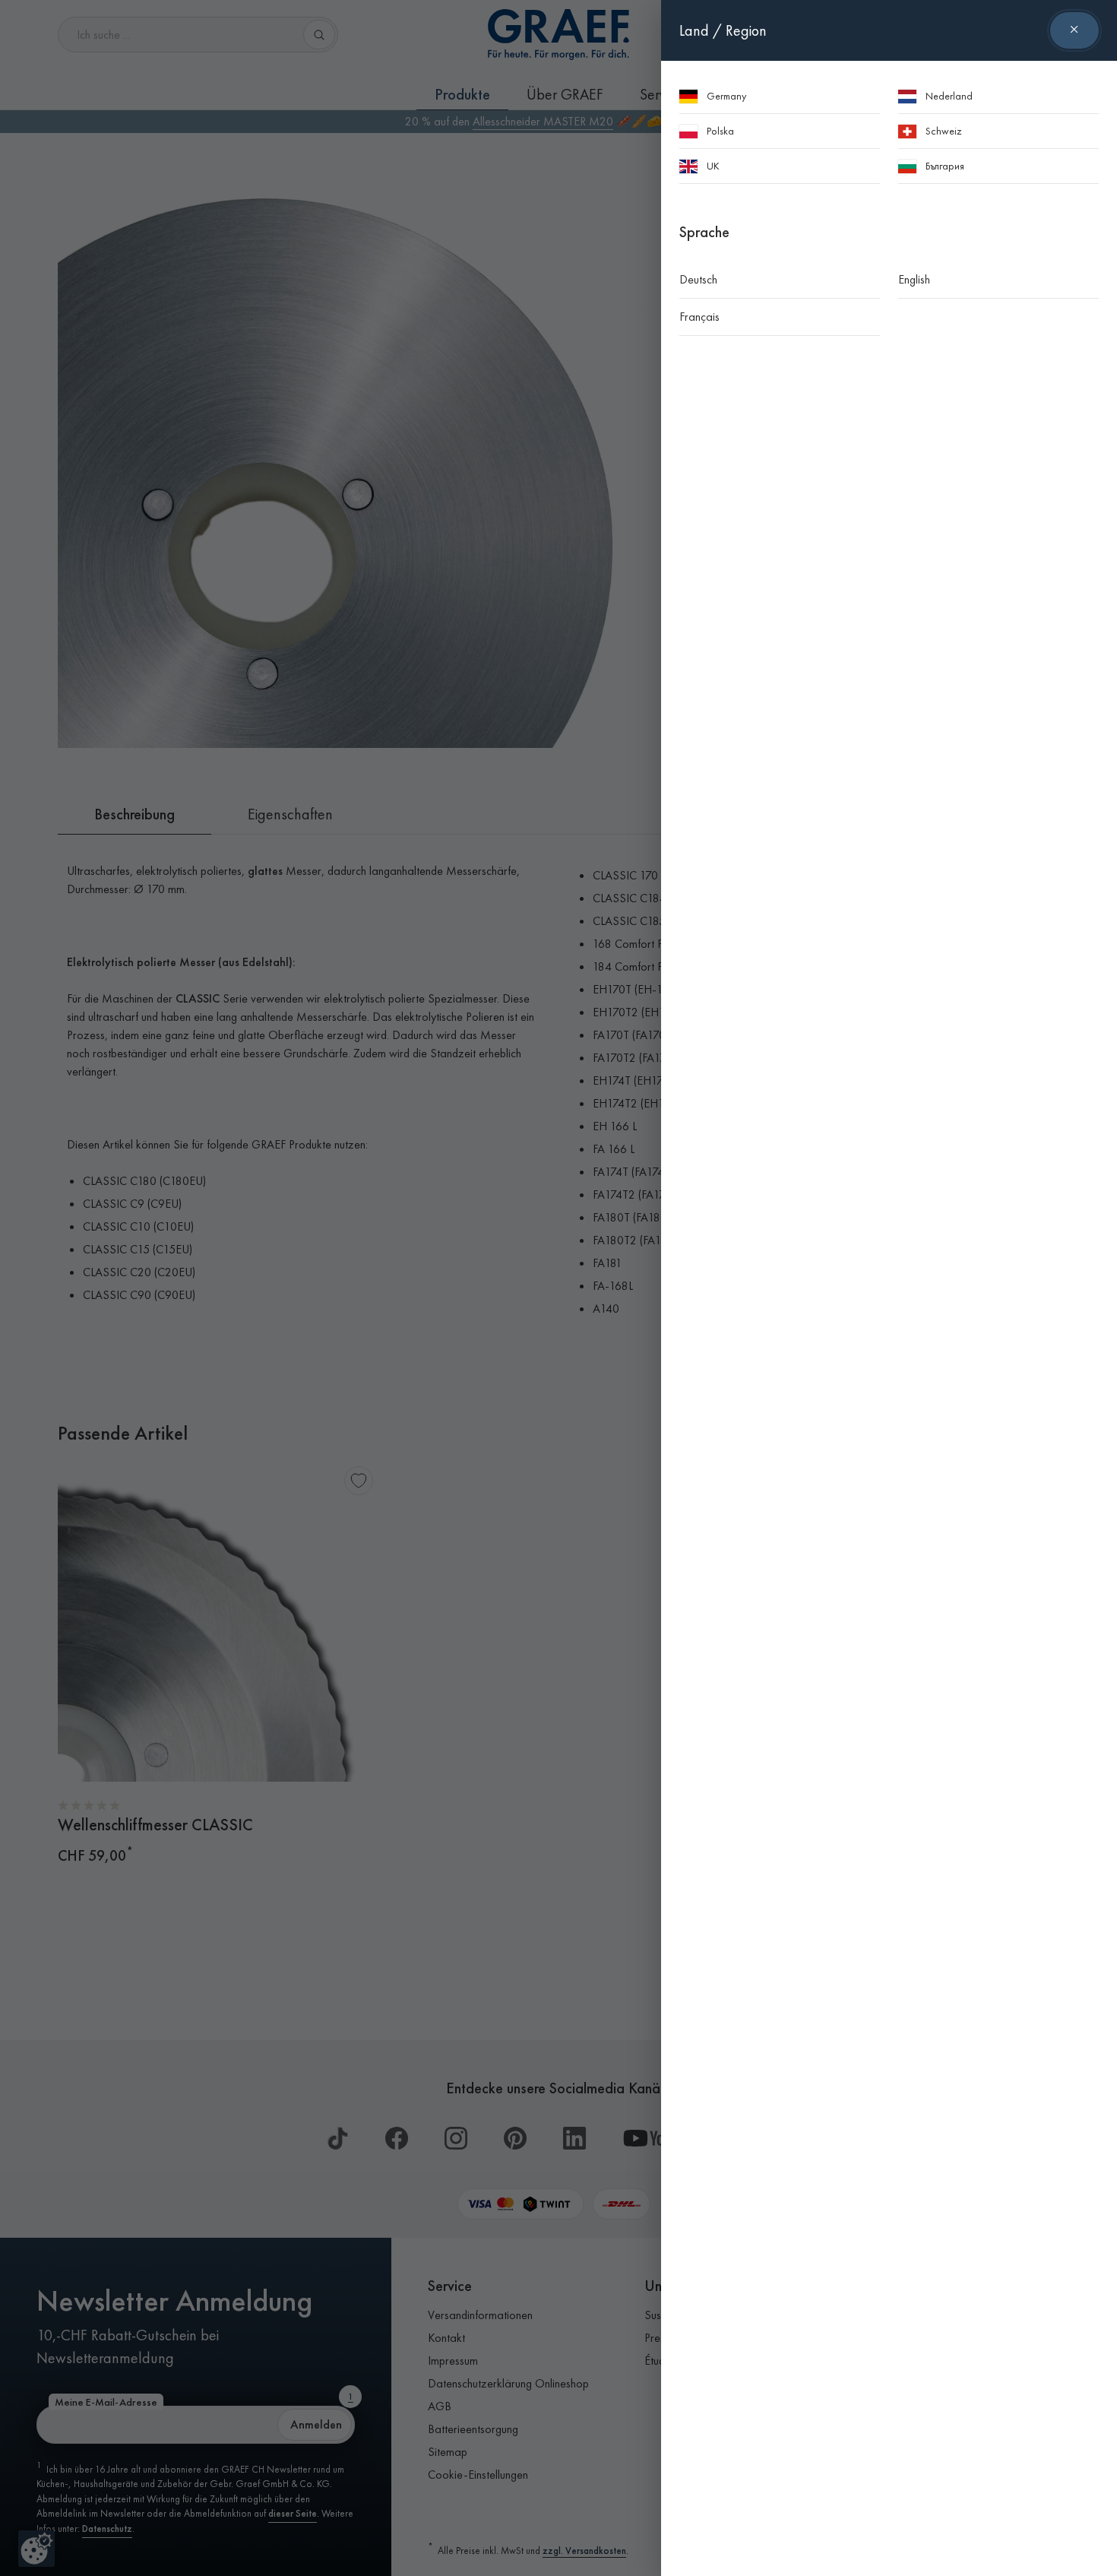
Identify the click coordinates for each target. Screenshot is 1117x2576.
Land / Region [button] (723, 30)
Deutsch (698, 279)
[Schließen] (1074, 30)
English (914, 279)
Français (699, 317)
